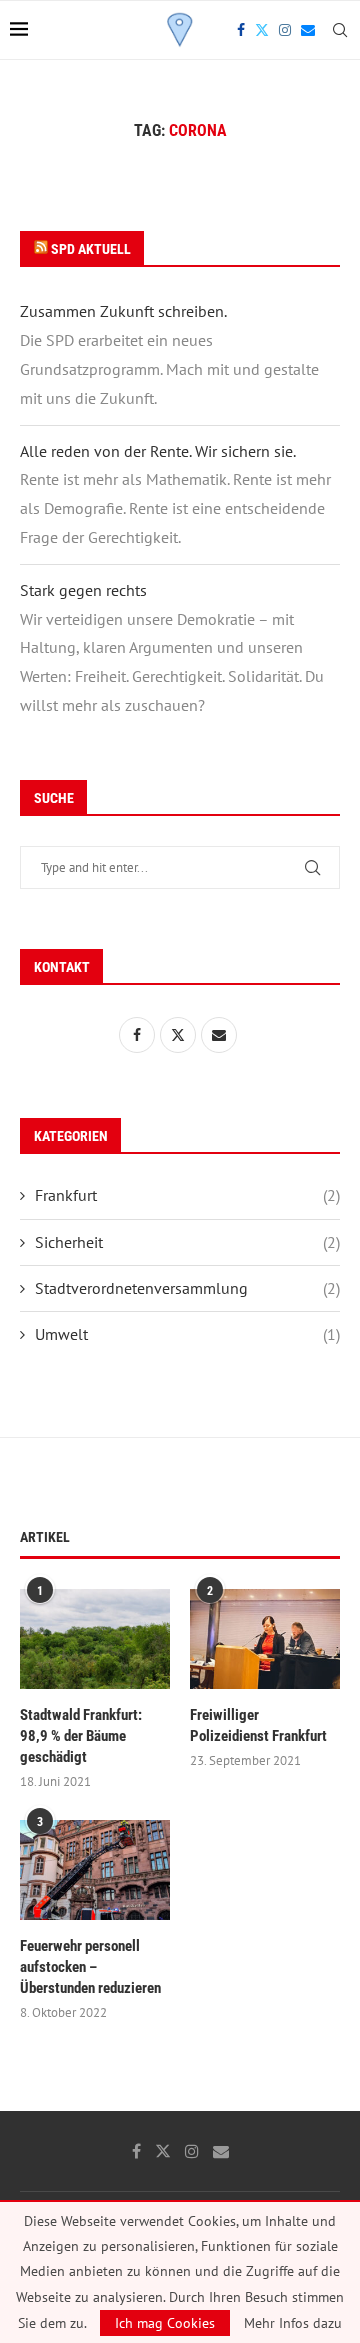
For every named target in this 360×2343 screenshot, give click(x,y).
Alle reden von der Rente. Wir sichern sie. (158, 451)
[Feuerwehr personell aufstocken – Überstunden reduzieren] (95, 1870)
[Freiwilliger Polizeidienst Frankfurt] (265, 1639)
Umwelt (187, 1334)
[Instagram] (285, 30)
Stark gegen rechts (83, 590)
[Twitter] (262, 30)
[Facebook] (241, 30)
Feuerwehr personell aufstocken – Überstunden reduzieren (90, 1967)
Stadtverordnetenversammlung (187, 1288)
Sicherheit (187, 1242)
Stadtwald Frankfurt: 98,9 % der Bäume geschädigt (81, 1736)
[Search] (340, 30)
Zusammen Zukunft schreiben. (123, 311)
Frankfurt (187, 1195)
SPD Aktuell (91, 249)
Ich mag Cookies (165, 2323)
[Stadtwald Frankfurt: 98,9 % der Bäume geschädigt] (95, 1639)
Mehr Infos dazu (293, 2323)
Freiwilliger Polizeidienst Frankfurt (258, 1725)
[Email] (308, 30)
